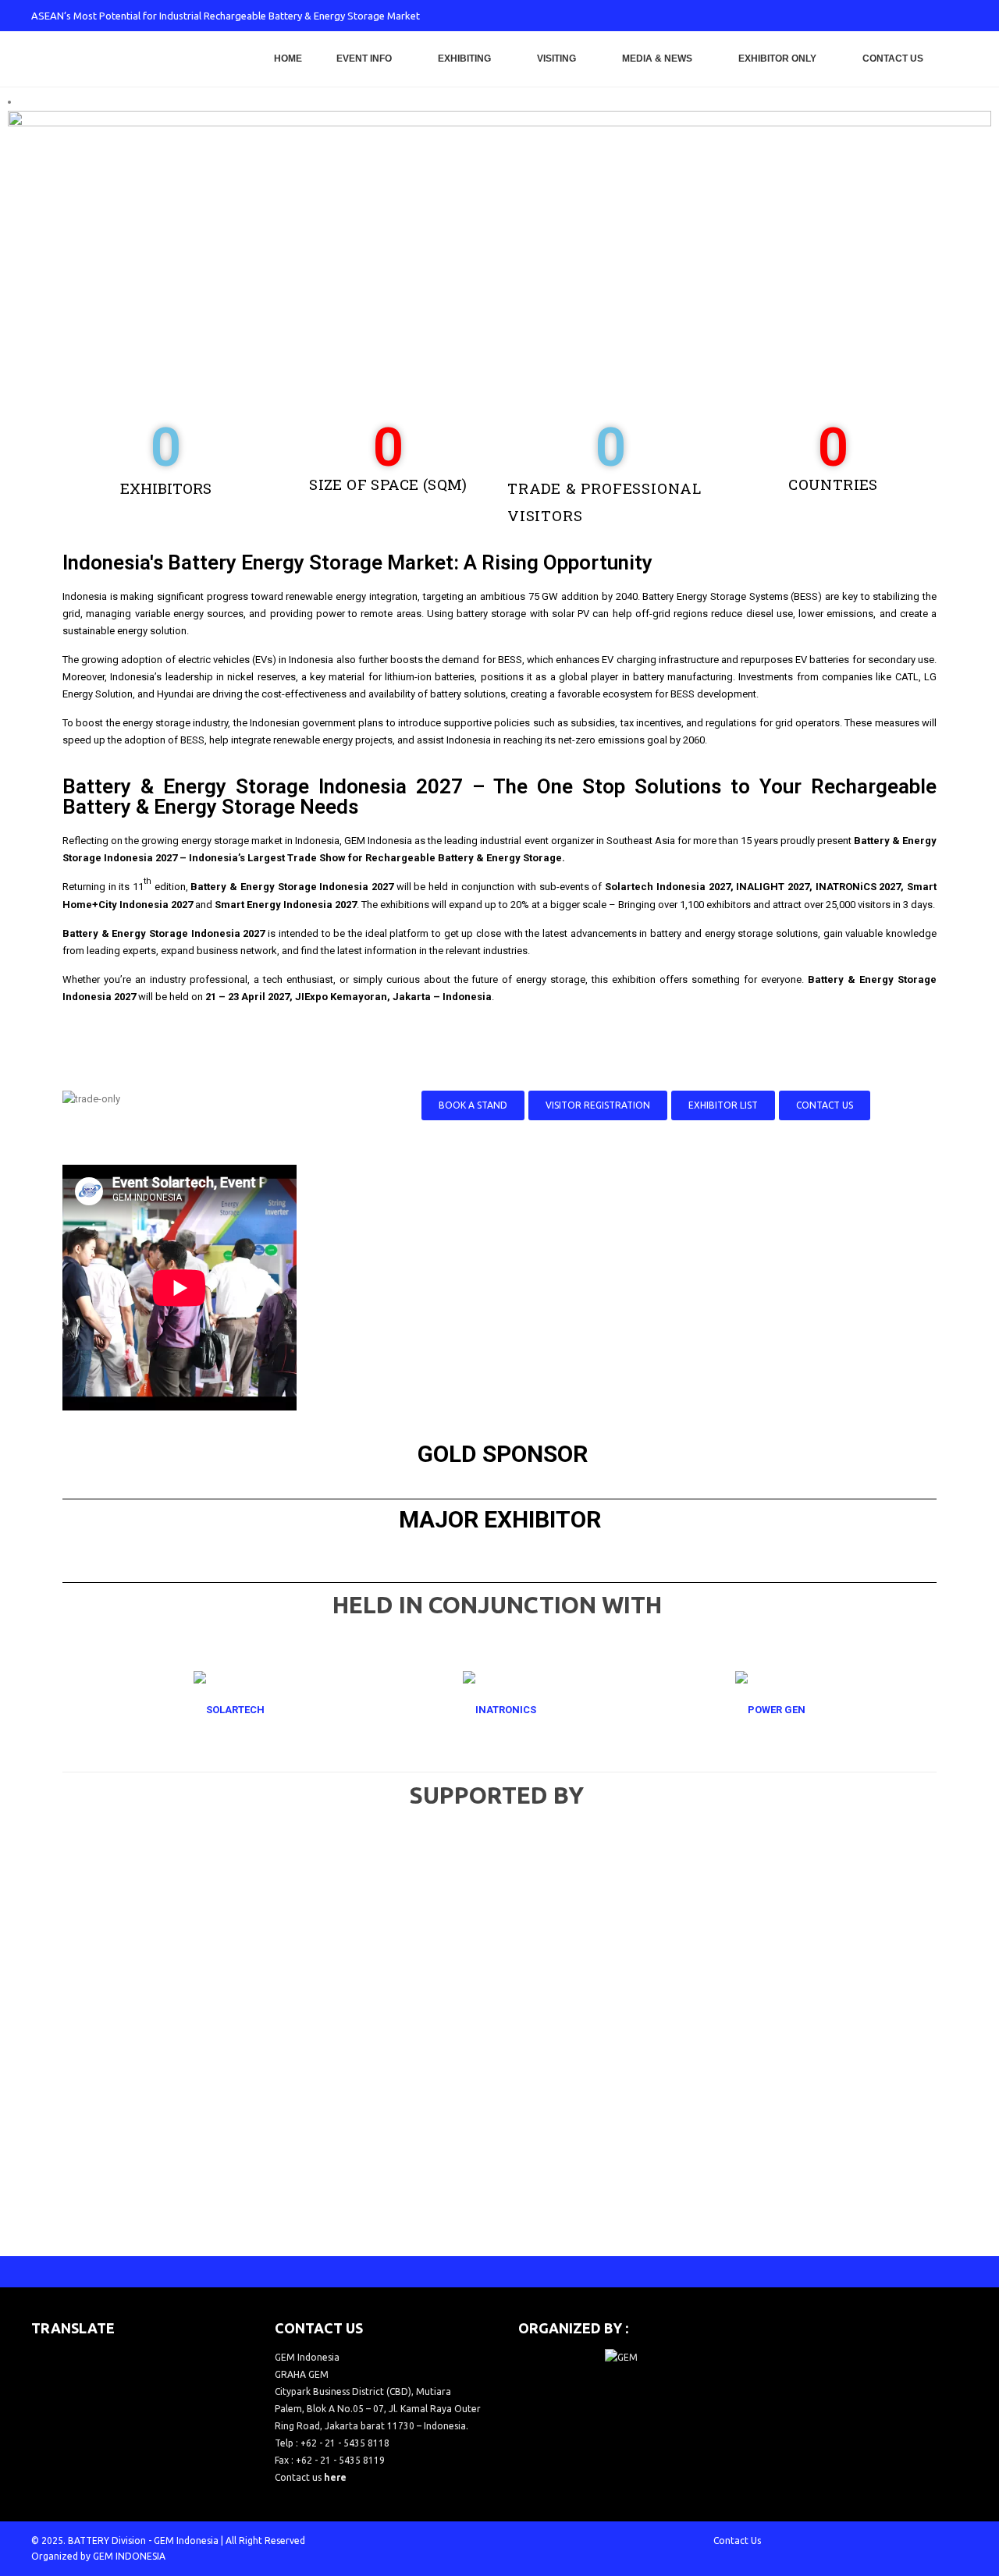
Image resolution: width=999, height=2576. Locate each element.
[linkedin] (930, 16)
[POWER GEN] (770, 1710)
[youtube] (905, 16)
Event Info (364, 59)
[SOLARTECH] (229, 1710)
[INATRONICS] (499, 1710)
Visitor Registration (598, 1105)
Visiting (556, 59)
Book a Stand (473, 1105)
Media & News (657, 59)
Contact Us (893, 59)
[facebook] (827, 16)
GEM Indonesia (186, 2541)
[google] (879, 16)
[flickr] (956, 16)
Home (288, 59)
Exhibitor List (723, 1105)
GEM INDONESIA (129, 2556)
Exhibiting (464, 59)
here (335, 2477)
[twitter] (853, 16)
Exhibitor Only (777, 59)
